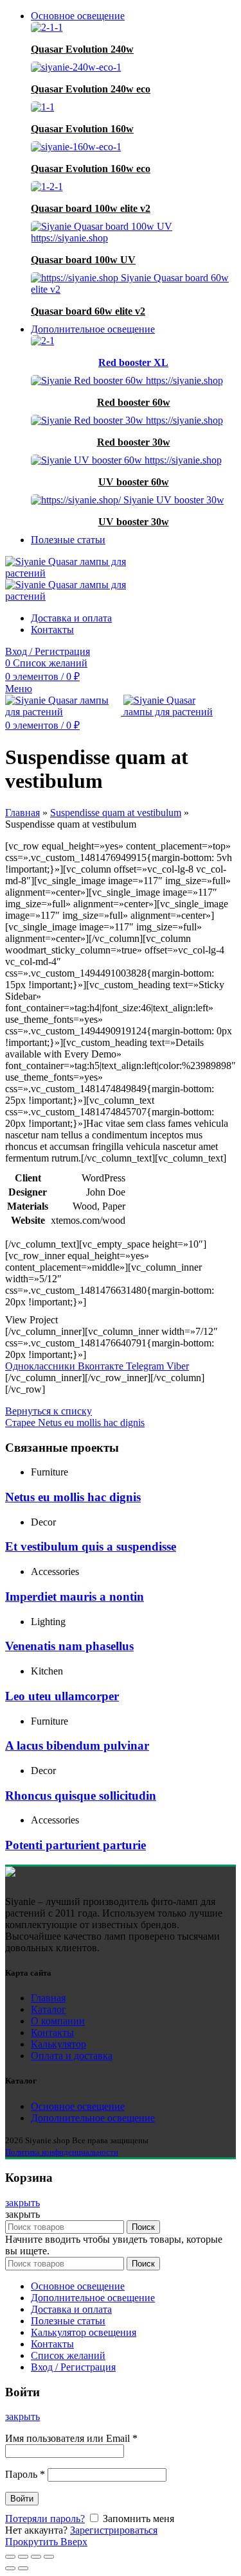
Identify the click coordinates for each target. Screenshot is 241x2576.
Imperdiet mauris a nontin (75, 1597)
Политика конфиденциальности (62, 2152)
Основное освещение (78, 2106)
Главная (22, 813)
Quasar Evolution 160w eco (91, 169)
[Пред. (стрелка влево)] (10, 2568)
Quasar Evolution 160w (82, 129)
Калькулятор (58, 2044)
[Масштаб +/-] (49, 2557)
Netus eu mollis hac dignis (73, 1497)
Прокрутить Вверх (46, 2542)
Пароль (25, 2474)
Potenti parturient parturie (76, 1845)
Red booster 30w (134, 442)
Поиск (143, 2227)
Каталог (49, 2009)
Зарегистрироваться (114, 2530)
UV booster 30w (134, 522)
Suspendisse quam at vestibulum (116, 813)
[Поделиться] (23, 2557)
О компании (58, 2021)
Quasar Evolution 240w (82, 49)
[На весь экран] (36, 2557)
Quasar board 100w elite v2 (91, 208)
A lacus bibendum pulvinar (77, 1745)
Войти (22, 2499)
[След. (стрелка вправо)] (23, 2568)
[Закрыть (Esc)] (10, 2557)
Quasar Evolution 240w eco (91, 89)
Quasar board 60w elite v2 (88, 311)
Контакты (52, 2032)
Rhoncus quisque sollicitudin (81, 1796)
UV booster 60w (134, 482)
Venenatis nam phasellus (69, 1646)
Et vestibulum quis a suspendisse (91, 1546)
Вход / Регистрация (73, 2367)
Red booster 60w (134, 402)
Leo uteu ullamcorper (62, 1696)
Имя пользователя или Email (71, 2438)
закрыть (22, 2203)
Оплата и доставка (72, 2056)
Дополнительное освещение (93, 2118)
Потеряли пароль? (45, 2519)
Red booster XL (133, 362)
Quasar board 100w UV (83, 260)
